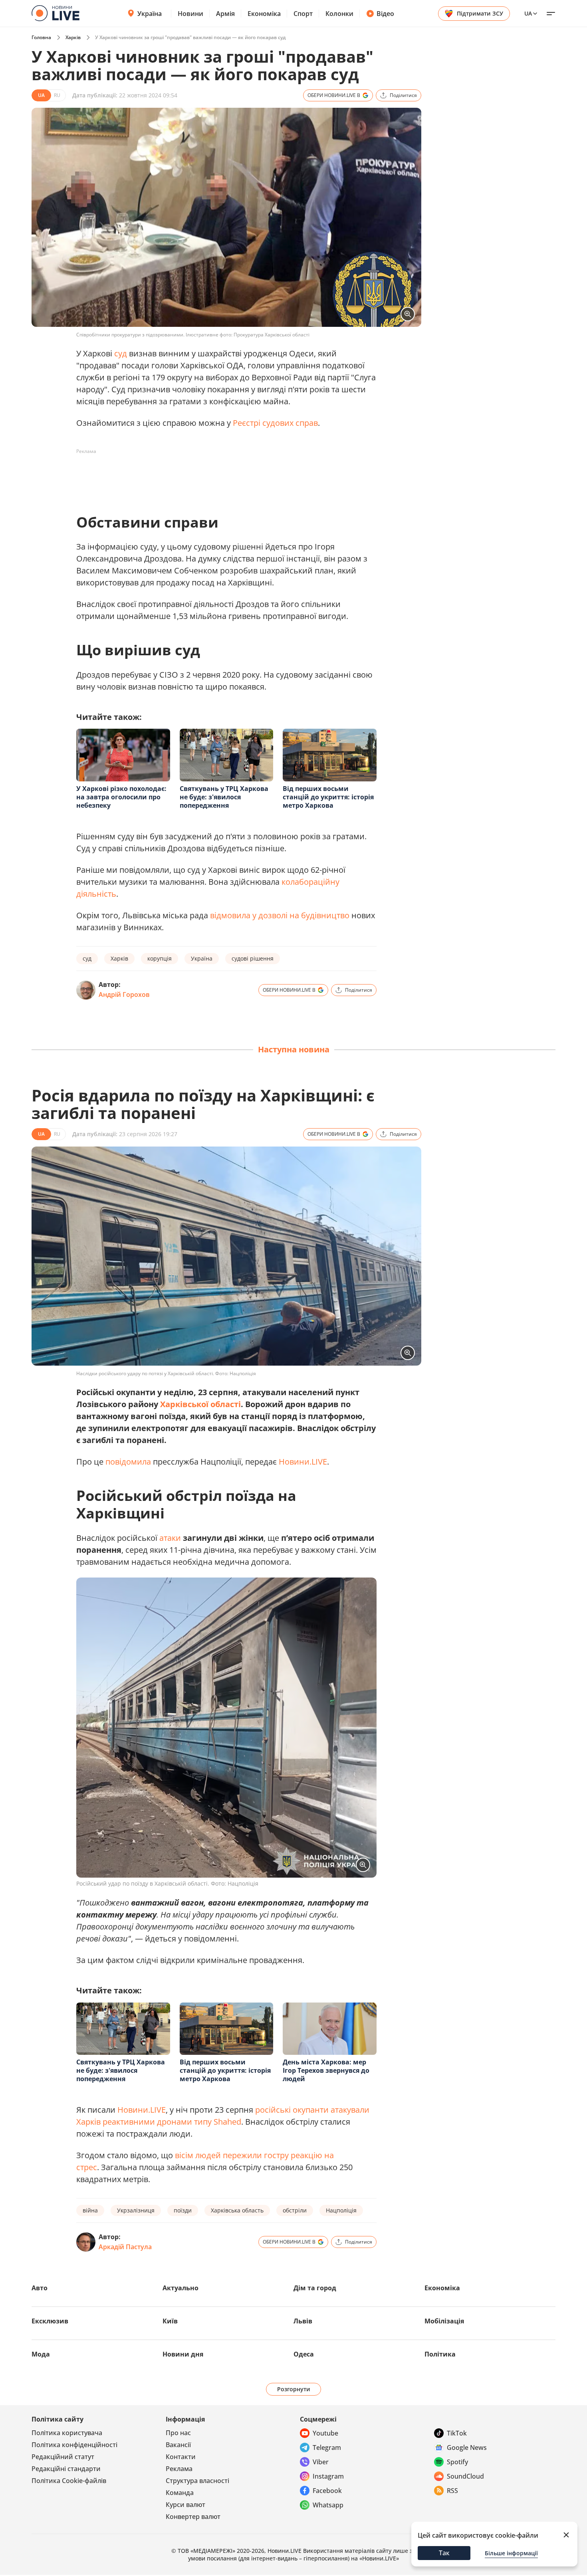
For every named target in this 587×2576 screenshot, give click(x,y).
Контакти (181, 2457)
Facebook (327, 2491)
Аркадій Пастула (125, 2247)
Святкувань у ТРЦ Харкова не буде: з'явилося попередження (224, 797)
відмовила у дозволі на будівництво (280, 915)
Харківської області (200, 1404)
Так (444, 2553)
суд (121, 353)
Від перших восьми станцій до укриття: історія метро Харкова (328, 797)
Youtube (325, 2433)
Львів (303, 2321)
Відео (385, 14)
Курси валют (185, 2505)
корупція (160, 958)
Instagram (328, 2476)
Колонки (339, 14)
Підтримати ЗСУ (480, 13)
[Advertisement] (222, 476)
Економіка (264, 14)
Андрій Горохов (124, 994)
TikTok (457, 2433)
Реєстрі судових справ (275, 423)
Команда (180, 2493)
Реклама (179, 2469)
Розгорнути (294, 2389)
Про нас (178, 2433)
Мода (41, 2354)
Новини (190, 14)
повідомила (128, 1462)
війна (90, 2210)
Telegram (327, 2447)
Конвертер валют (193, 2517)
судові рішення (253, 958)
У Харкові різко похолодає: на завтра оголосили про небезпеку (121, 797)
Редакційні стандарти (66, 2469)
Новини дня (183, 2354)
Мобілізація (444, 2321)
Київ (170, 2321)
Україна (150, 14)
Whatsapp (328, 2505)
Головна (41, 37)
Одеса (304, 2354)
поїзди (183, 2210)
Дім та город (315, 2288)
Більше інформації (511, 2553)
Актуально (180, 2288)
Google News (467, 2447)
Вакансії (178, 2445)
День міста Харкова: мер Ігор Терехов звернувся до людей (326, 2070)
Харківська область (237, 2210)
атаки (170, 1538)
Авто (40, 2288)
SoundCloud (465, 2476)
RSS (452, 2491)
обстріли (295, 2210)
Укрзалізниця (136, 2210)
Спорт (303, 14)
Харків (73, 37)
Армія (225, 14)
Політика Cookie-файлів (69, 2481)
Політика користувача (67, 2433)
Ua (528, 13)
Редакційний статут (63, 2457)
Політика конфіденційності (74, 2445)
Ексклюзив (50, 2321)
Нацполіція (341, 2210)
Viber (321, 2462)
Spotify (457, 2462)
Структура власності (197, 2481)
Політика (440, 2354)
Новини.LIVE (303, 1462)
